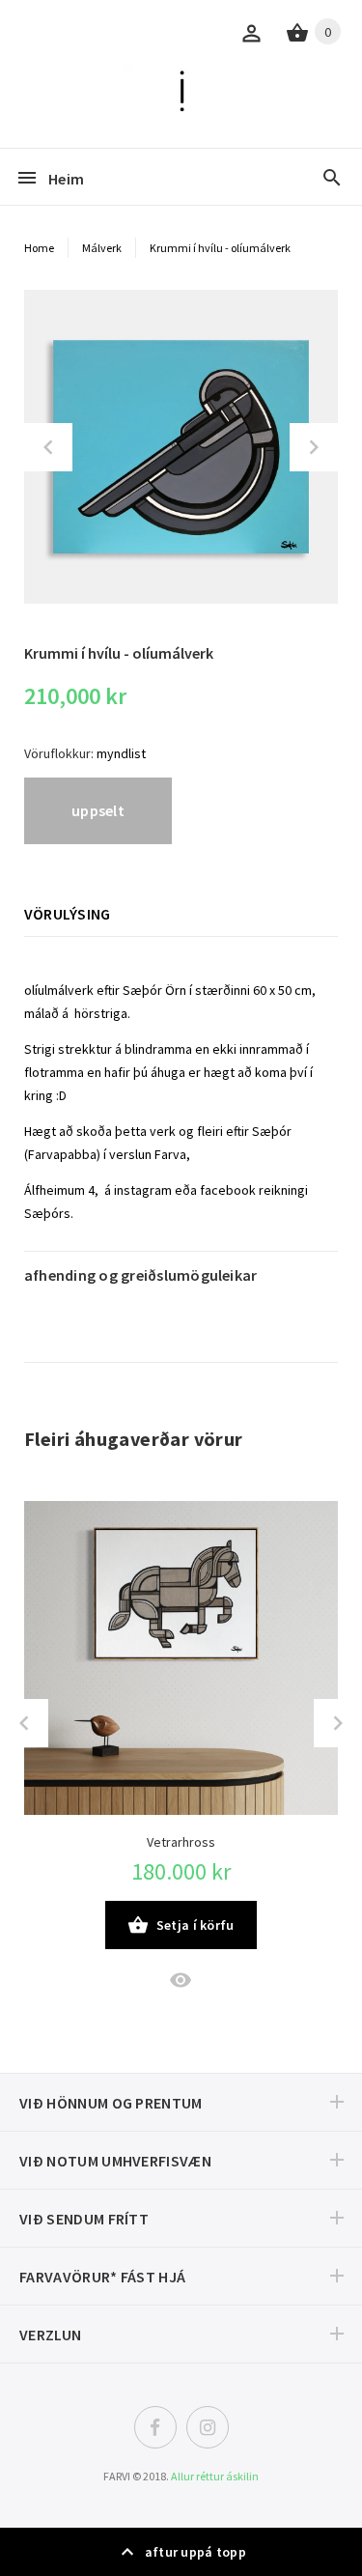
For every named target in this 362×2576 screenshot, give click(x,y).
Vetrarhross (181, 1842)
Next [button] (314, 447)
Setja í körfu (195, 1925)
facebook (228, 1190)
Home (39, 248)
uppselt (98, 810)
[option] (181, 447)
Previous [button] (48, 447)
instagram (143, 1190)
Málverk (102, 248)
